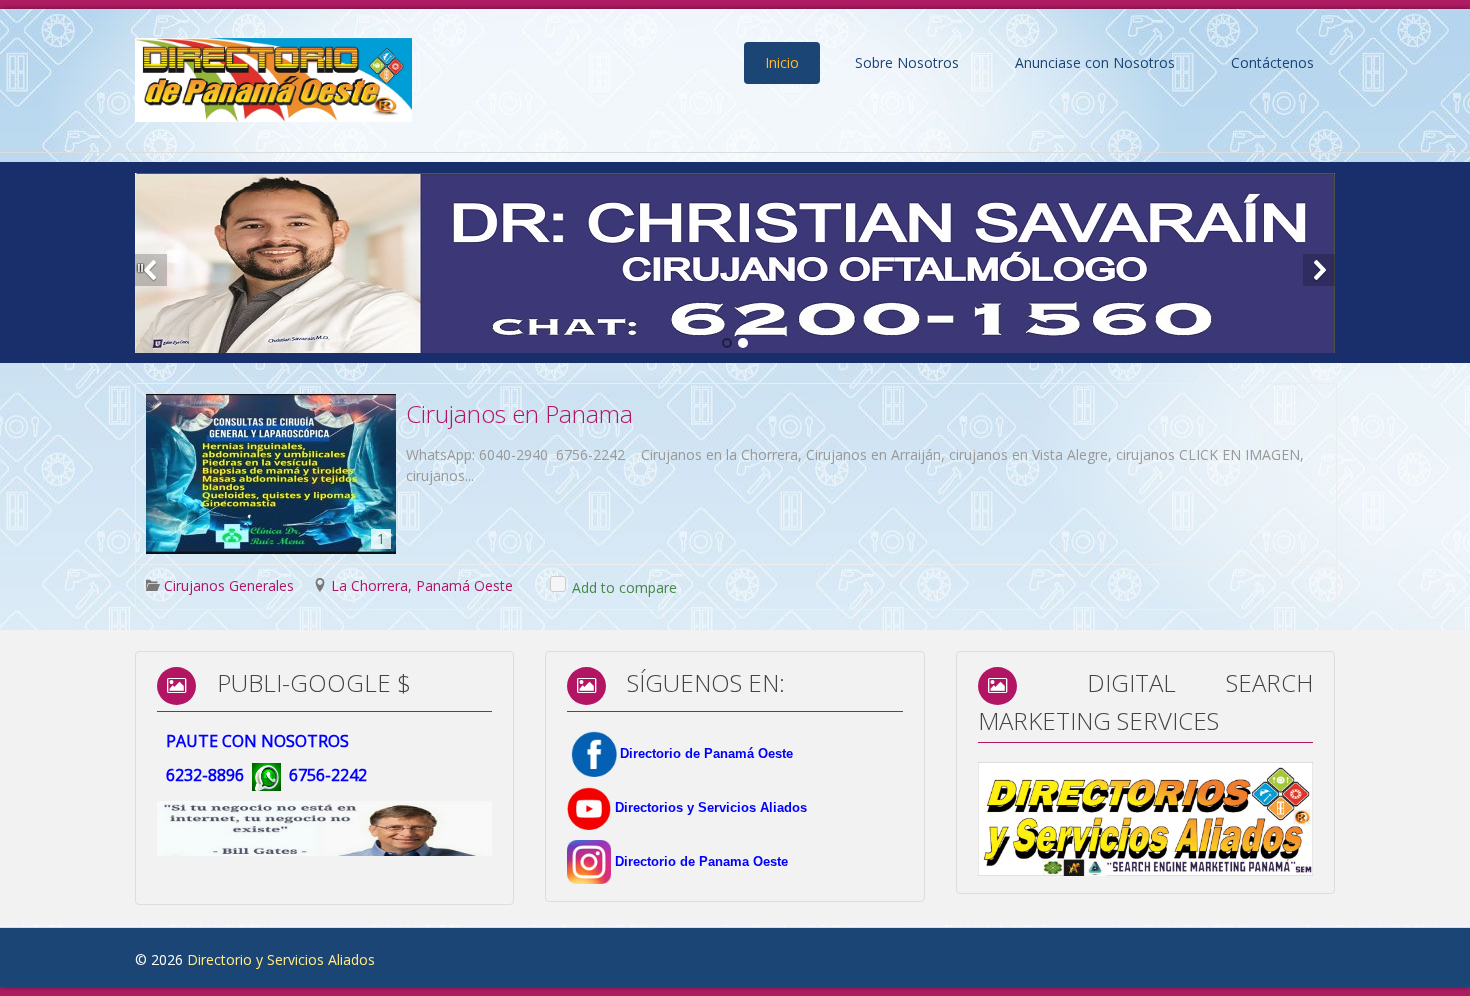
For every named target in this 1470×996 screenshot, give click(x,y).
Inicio (782, 62)
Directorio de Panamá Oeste (706, 753)
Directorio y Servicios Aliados (281, 959)
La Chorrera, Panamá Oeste (422, 585)
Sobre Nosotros (907, 62)
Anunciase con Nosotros (1095, 62)
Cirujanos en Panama (519, 413)
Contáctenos (1272, 62)
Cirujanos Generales (229, 585)
